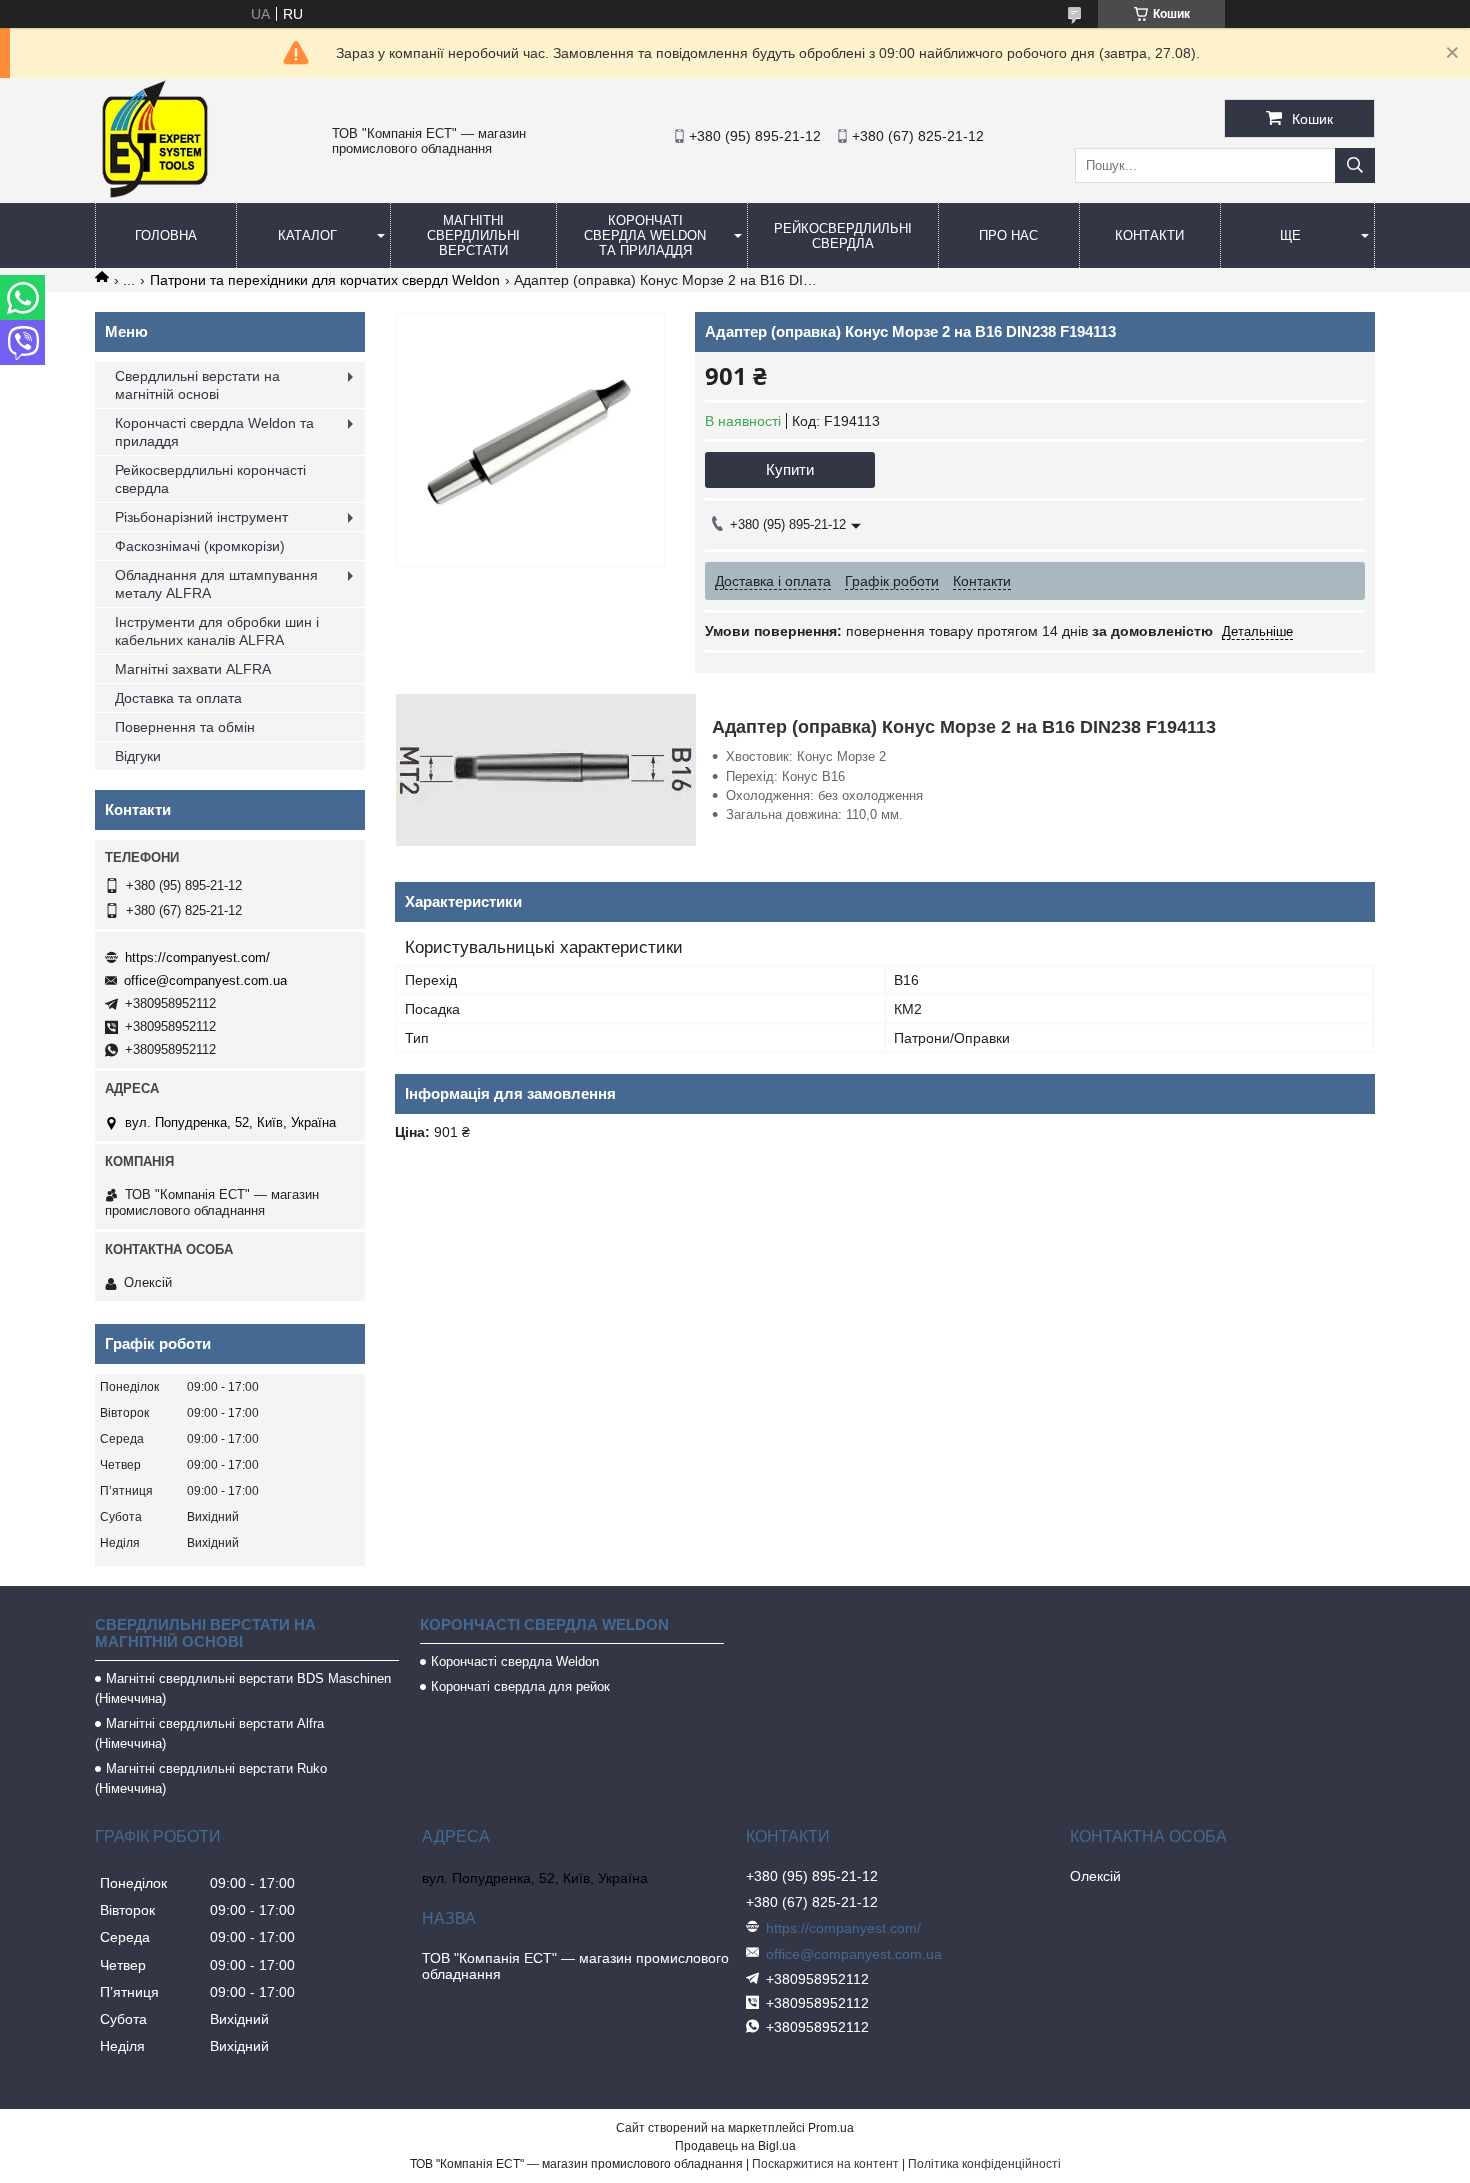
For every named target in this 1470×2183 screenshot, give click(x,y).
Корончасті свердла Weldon (515, 1661)
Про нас (1008, 235)
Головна (166, 235)
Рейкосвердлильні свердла (843, 236)
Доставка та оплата (178, 698)
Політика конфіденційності (984, 2164)
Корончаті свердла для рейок (520, 1686)
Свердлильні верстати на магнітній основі (197, 385)
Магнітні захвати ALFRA (193, 669)
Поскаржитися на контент (825, 2164)
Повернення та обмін (185, 727)
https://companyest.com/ (197, 957)
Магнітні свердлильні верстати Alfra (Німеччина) (209, 1733)
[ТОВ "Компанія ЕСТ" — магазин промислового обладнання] (155, 194)
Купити (790, 469)
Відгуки (138, 756)
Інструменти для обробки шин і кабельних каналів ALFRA (217, 631)
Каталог (307, 235)
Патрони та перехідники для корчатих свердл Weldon (325, 280)
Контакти (1149, 235)
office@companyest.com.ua (205, 980)
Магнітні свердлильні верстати (473, 235)
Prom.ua (831, 2128)
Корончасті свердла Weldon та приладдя (214, 432)
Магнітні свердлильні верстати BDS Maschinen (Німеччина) (243, 1688)
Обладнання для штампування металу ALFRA (216, 584)
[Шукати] (1355, 165)
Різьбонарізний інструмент (201, 517)
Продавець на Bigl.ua (735, 2146)
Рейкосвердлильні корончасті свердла (210, 479)
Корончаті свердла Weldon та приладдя (645, 235)
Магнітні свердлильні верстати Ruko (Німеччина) (211, 1778)
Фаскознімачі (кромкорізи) (200, 546)
